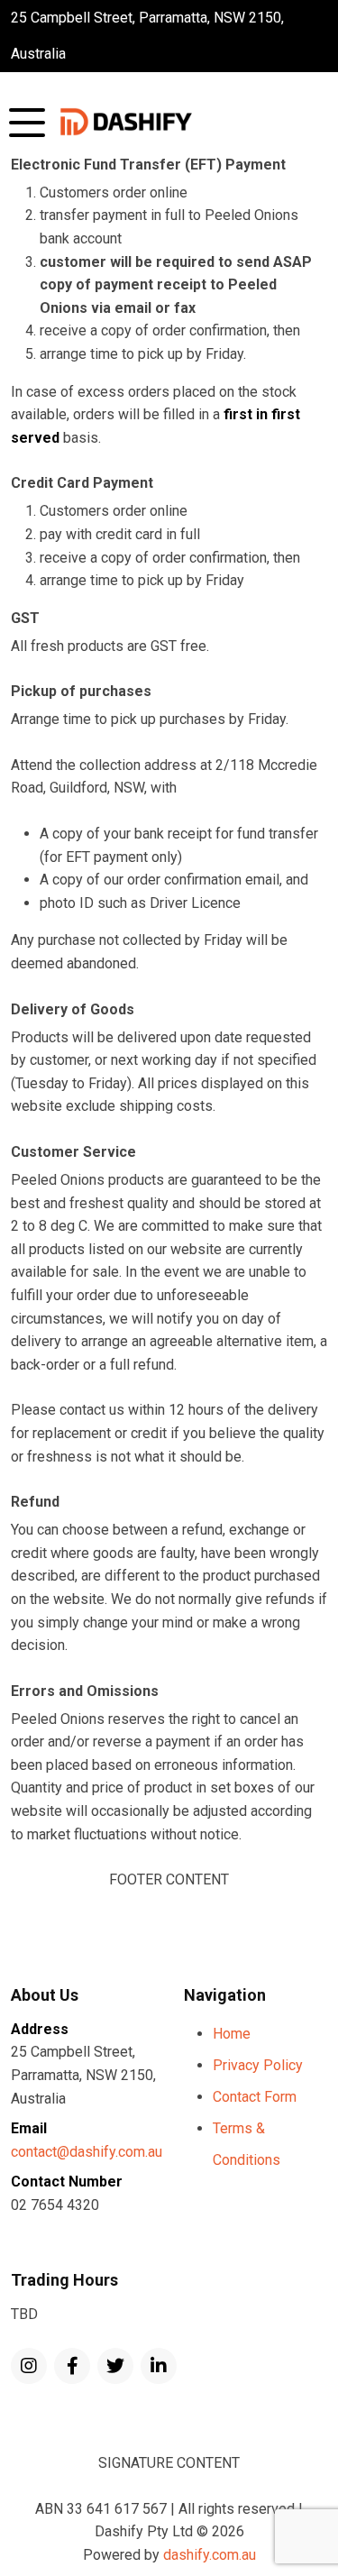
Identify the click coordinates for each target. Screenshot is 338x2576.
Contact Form (255, 2097)
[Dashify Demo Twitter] (115, 2366)
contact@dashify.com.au (87, 2152)
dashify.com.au (210, 2555)
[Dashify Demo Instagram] (29, 2366)
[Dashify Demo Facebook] (72, 2366)
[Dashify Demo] (126, 122)
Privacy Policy (258, 2065)
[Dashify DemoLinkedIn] (159, 2366)
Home (232, 2034)
